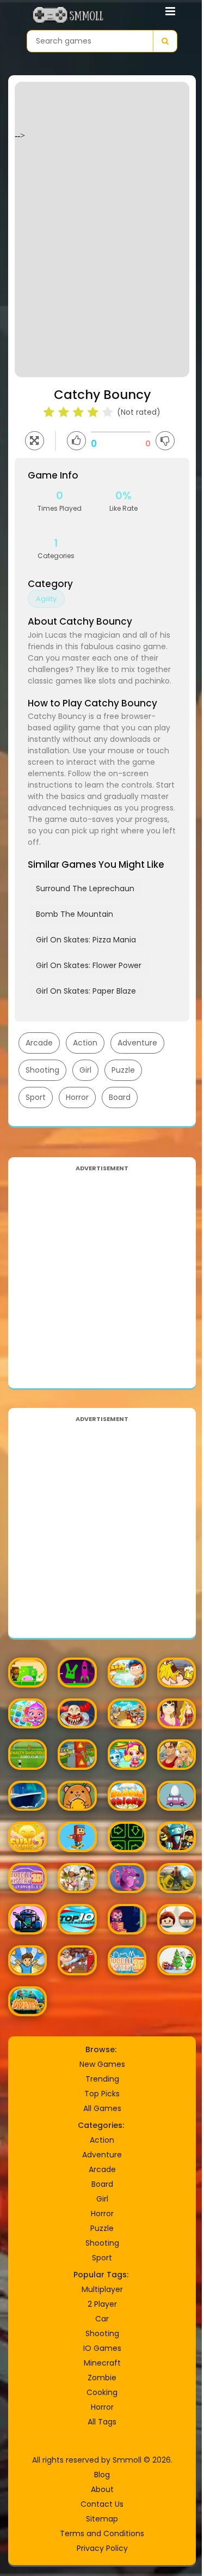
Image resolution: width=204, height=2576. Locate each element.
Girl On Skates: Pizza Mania (86, 940)
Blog (102, 2475)
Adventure (137, 1043)
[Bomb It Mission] (127, 1754)
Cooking (102, 2392)
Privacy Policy (102, 2548)
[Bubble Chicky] (127, 1796)
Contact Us (102, 2504)
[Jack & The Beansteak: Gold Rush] (127, 1919)
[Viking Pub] (177, 1673)
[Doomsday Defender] (127, 1837)
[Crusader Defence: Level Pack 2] (127, 1713)
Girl (85, 1070)
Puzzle (123, 1070)
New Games (102, 2064)
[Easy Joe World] (77, 1673)
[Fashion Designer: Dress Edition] (177, 1713)
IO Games (102, 2348)
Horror (77, 1097)
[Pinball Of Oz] (177, 1837)
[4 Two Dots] (177, 1919)
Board (120, 1097)
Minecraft (102, 2363)
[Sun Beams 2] (27, 1837)
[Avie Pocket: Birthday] (77, 1878)
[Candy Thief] (27, 1673)
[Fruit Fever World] (27, 1713)
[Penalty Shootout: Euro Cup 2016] (27, 1754)
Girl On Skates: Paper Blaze (86, 991)
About (102, 2489)
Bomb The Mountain (75, 914)
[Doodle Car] (27, 1878)
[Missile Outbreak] (27, 1919)
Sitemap (102, 2519)
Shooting (42, 1070)
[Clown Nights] (77, 1713)
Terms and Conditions (102, 2533)
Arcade (39, 1043)
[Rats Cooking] (127, 1878)
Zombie (102, 2378)
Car (102, 2319)
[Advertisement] (102, 1276)
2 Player (102, 2304)
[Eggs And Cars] (177, 1796)
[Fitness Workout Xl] (177, 1754)
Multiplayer (102, 2289)
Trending (102, 2079)
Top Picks (102, 2094)
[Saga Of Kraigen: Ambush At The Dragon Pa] (77, 1960)
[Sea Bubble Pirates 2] (27, 2001)
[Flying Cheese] (77, 1796)
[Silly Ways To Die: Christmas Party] (177, 1960)
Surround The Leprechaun (85, 888)
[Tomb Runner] (177, 1878)
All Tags (102, 2422)
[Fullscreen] (35, 441)
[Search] (165, 41)
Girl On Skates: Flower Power (89, 965)
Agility (46, 599)
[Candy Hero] (127, 1673)
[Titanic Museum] (27, 1796)
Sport (36, 1097)
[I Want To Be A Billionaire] (27, 1960)
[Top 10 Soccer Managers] (77, 1919)
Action (85, 1043)
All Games (102, 2108)
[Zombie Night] (77, 1754)
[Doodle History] (127, 1960)
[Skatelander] (77, 1837)
